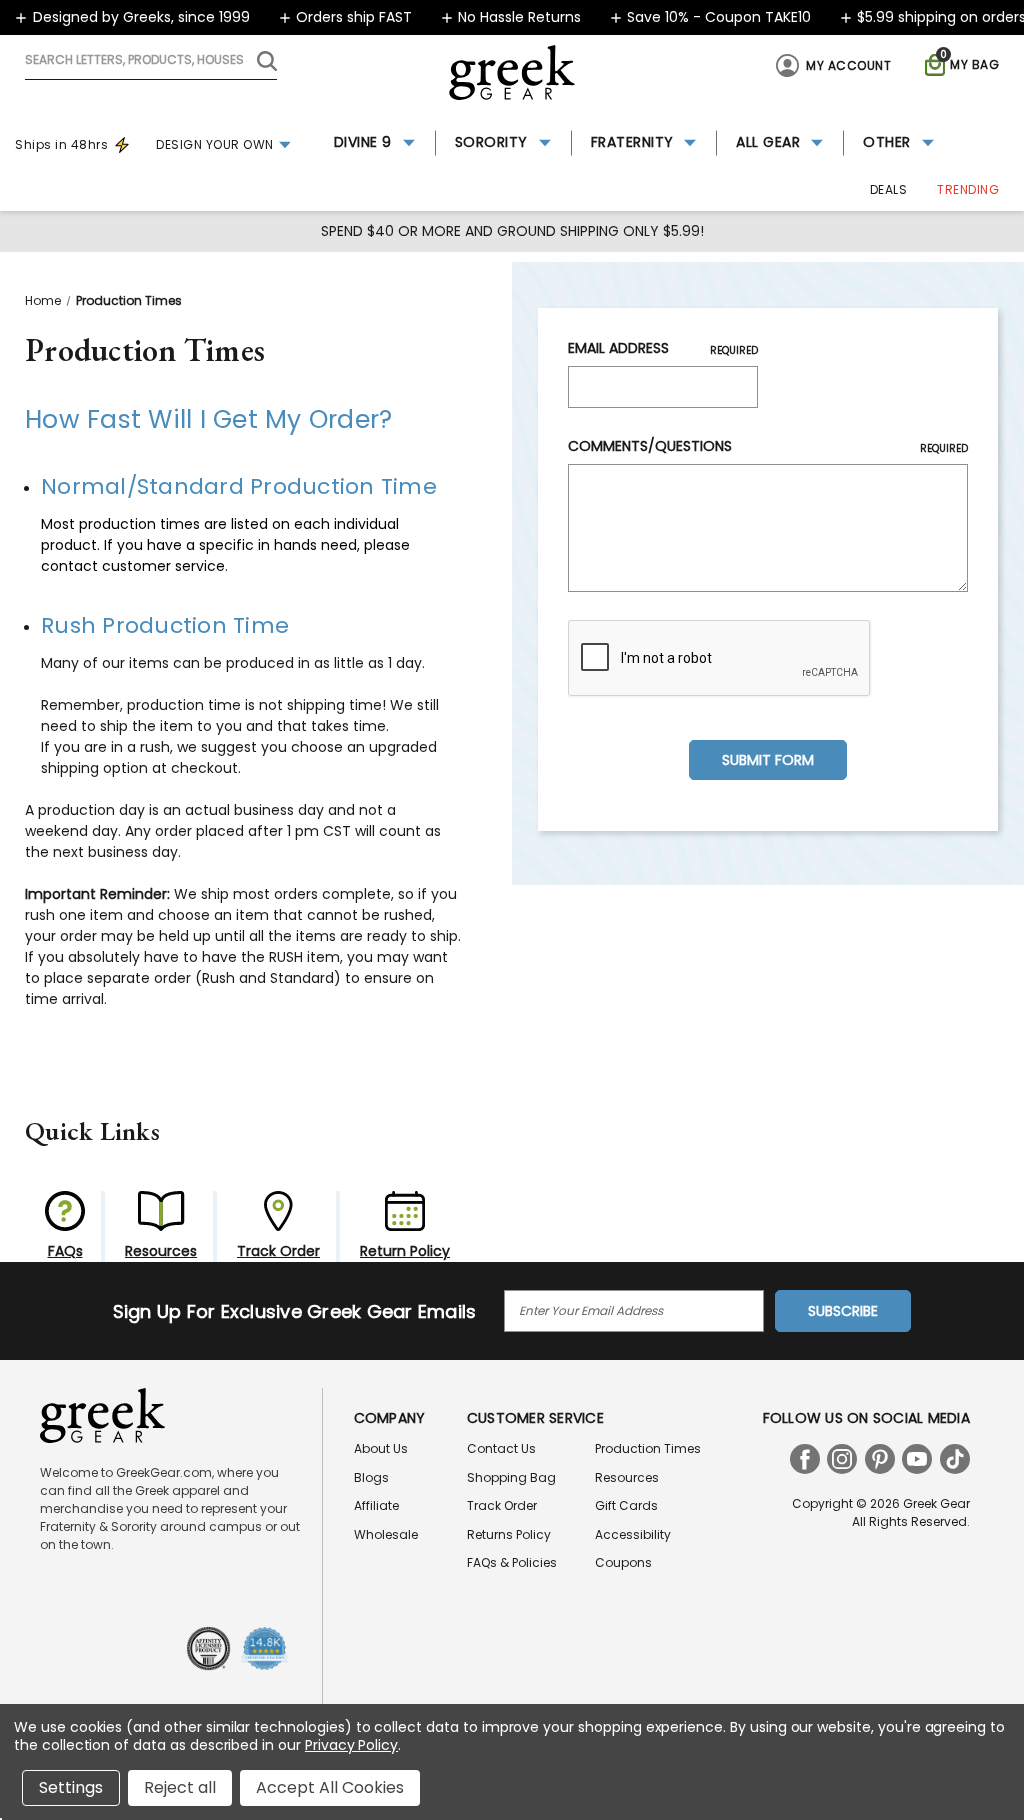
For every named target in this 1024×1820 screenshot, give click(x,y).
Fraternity (632, 142)
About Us (381, 1448)
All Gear (768, 142)
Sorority (491, 142)
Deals (889, 189)
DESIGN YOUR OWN (215, 144)
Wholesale (386, 1534)
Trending (968, 189)
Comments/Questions (768, 446)
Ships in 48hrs (61, 144)
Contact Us (501, 1448)
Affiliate (376, 1505)
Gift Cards (626, 1505)
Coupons (623, 1562)
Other (887, 142)
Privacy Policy (351, 1745)
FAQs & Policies (512, 1562)
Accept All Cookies (330, 1787)
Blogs (371, 1477)
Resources (627, 1477)
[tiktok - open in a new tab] (955, 1459)
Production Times (648, 1448)
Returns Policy (509, 1534)
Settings (71, 1787)
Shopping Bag (511, 1477)
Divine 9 (363, 142)
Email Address (663, 348)
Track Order (502, 1505)
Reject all (180, 1787)
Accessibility (633, 1534)
